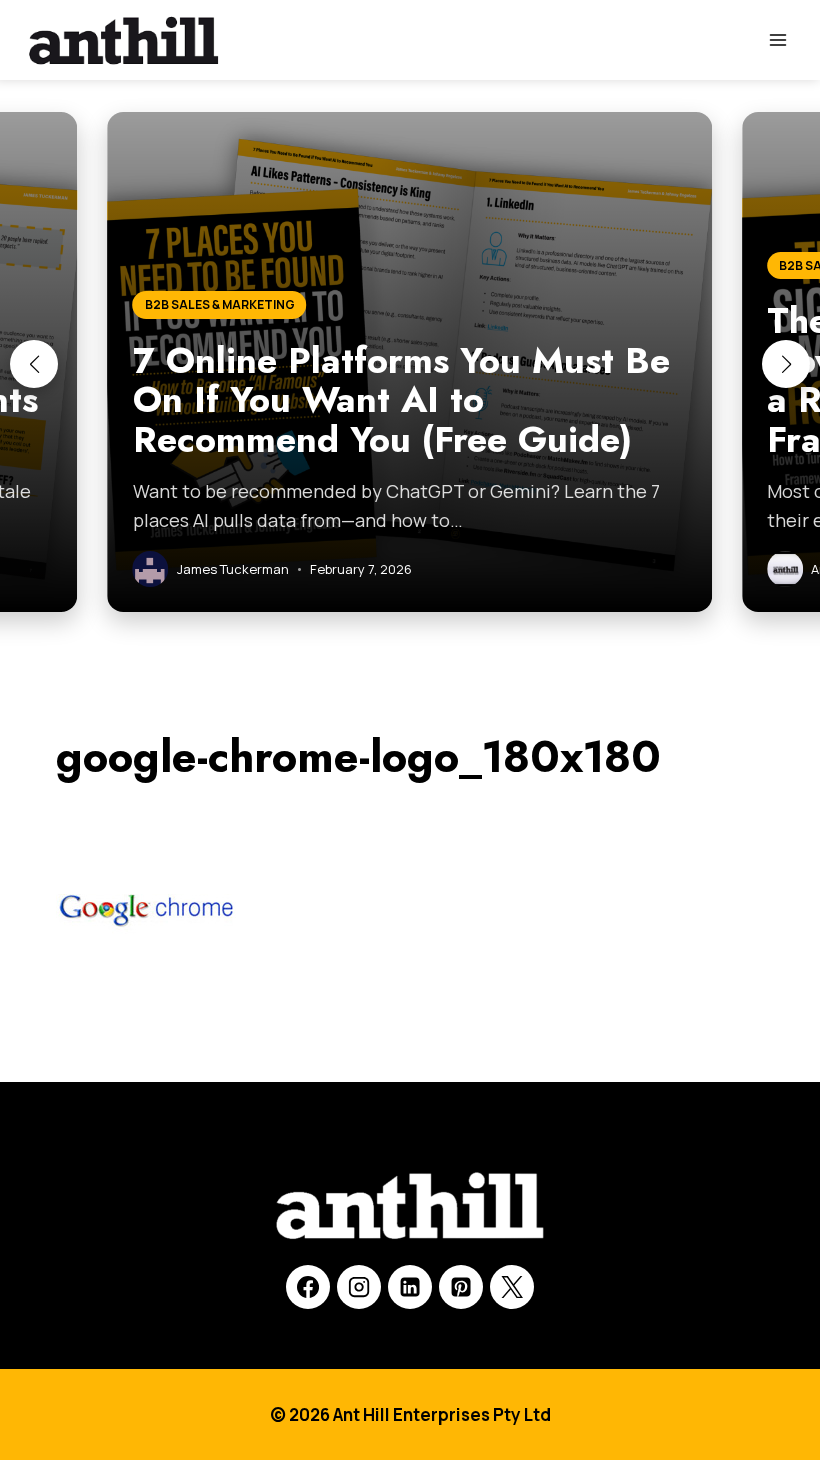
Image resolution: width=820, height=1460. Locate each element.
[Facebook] (308, 1287)
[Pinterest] (461, 1287)
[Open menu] (777, 39)
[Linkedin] (410, 1287)
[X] (512, 1287)
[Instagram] (359, 1287)
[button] (34, 364)
